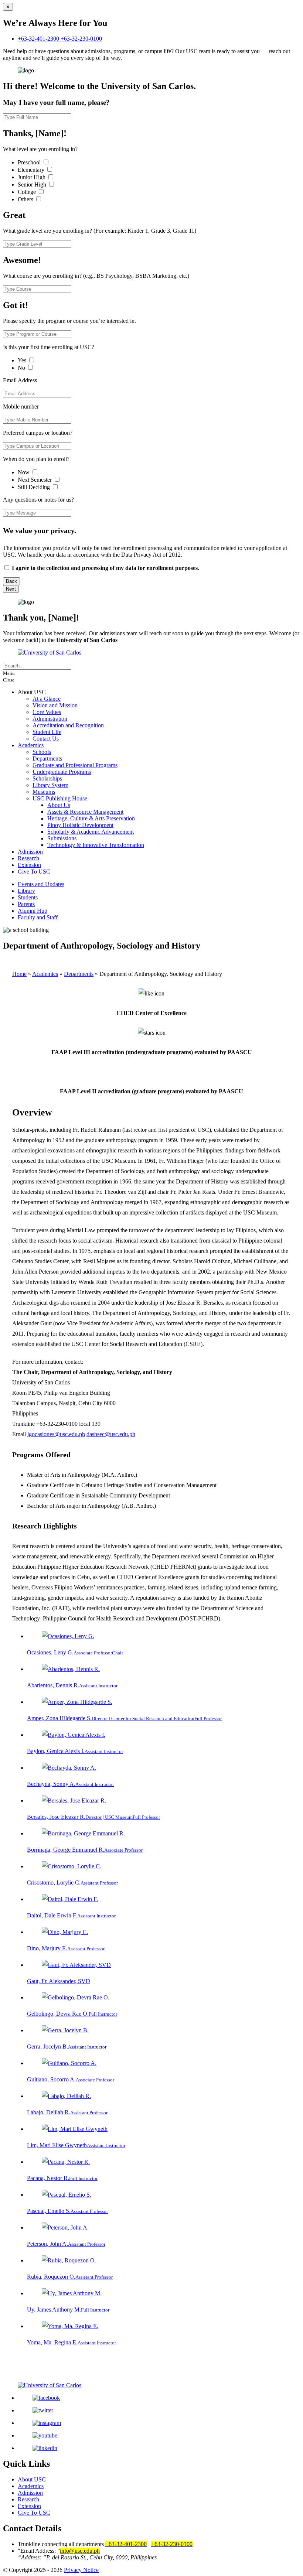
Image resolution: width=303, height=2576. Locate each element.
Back (11, 581)
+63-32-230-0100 (81, 39)
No (22, 368)
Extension (29, 865)
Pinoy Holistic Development (80, 825)
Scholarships (47, 778)
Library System (50, 785)
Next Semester (35, 480)
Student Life (47, 732)
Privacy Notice (81, 2570)
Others (26, 199)
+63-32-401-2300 (39, 39)
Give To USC (34, 872)
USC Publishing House (60, 798)
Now (24, 472)
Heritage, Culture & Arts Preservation (91, 818)
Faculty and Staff (38, 917)
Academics (31, 745)
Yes (23, 360)
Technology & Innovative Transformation (96, 845)
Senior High (33, 185)
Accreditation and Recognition (68, 725)
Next (11, 589)
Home (19, 974)
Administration (50, 719)
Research (28, 858)
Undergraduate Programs (62, 772)
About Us (59, 805)
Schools (42, 752)
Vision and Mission (55, 705)
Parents (26, 904)
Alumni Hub (33, 911)
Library (26, 891)
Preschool (30, 162)
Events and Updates (41, 884)
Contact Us (46, 739)
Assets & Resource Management (85, 812)
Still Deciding (35, 487)
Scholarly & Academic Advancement (91, 832)
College (28, 192)
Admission (30, 852)
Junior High (32, 177)
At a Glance (47, 699)
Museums (44, 792)
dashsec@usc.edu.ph (111, 1434)
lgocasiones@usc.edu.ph (56, 1434)
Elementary (32, 170)
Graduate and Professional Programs (75, 765)
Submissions (62, 838)
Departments (47, 759)
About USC (32, 2479)
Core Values (47, 712)
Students (28, 897)
